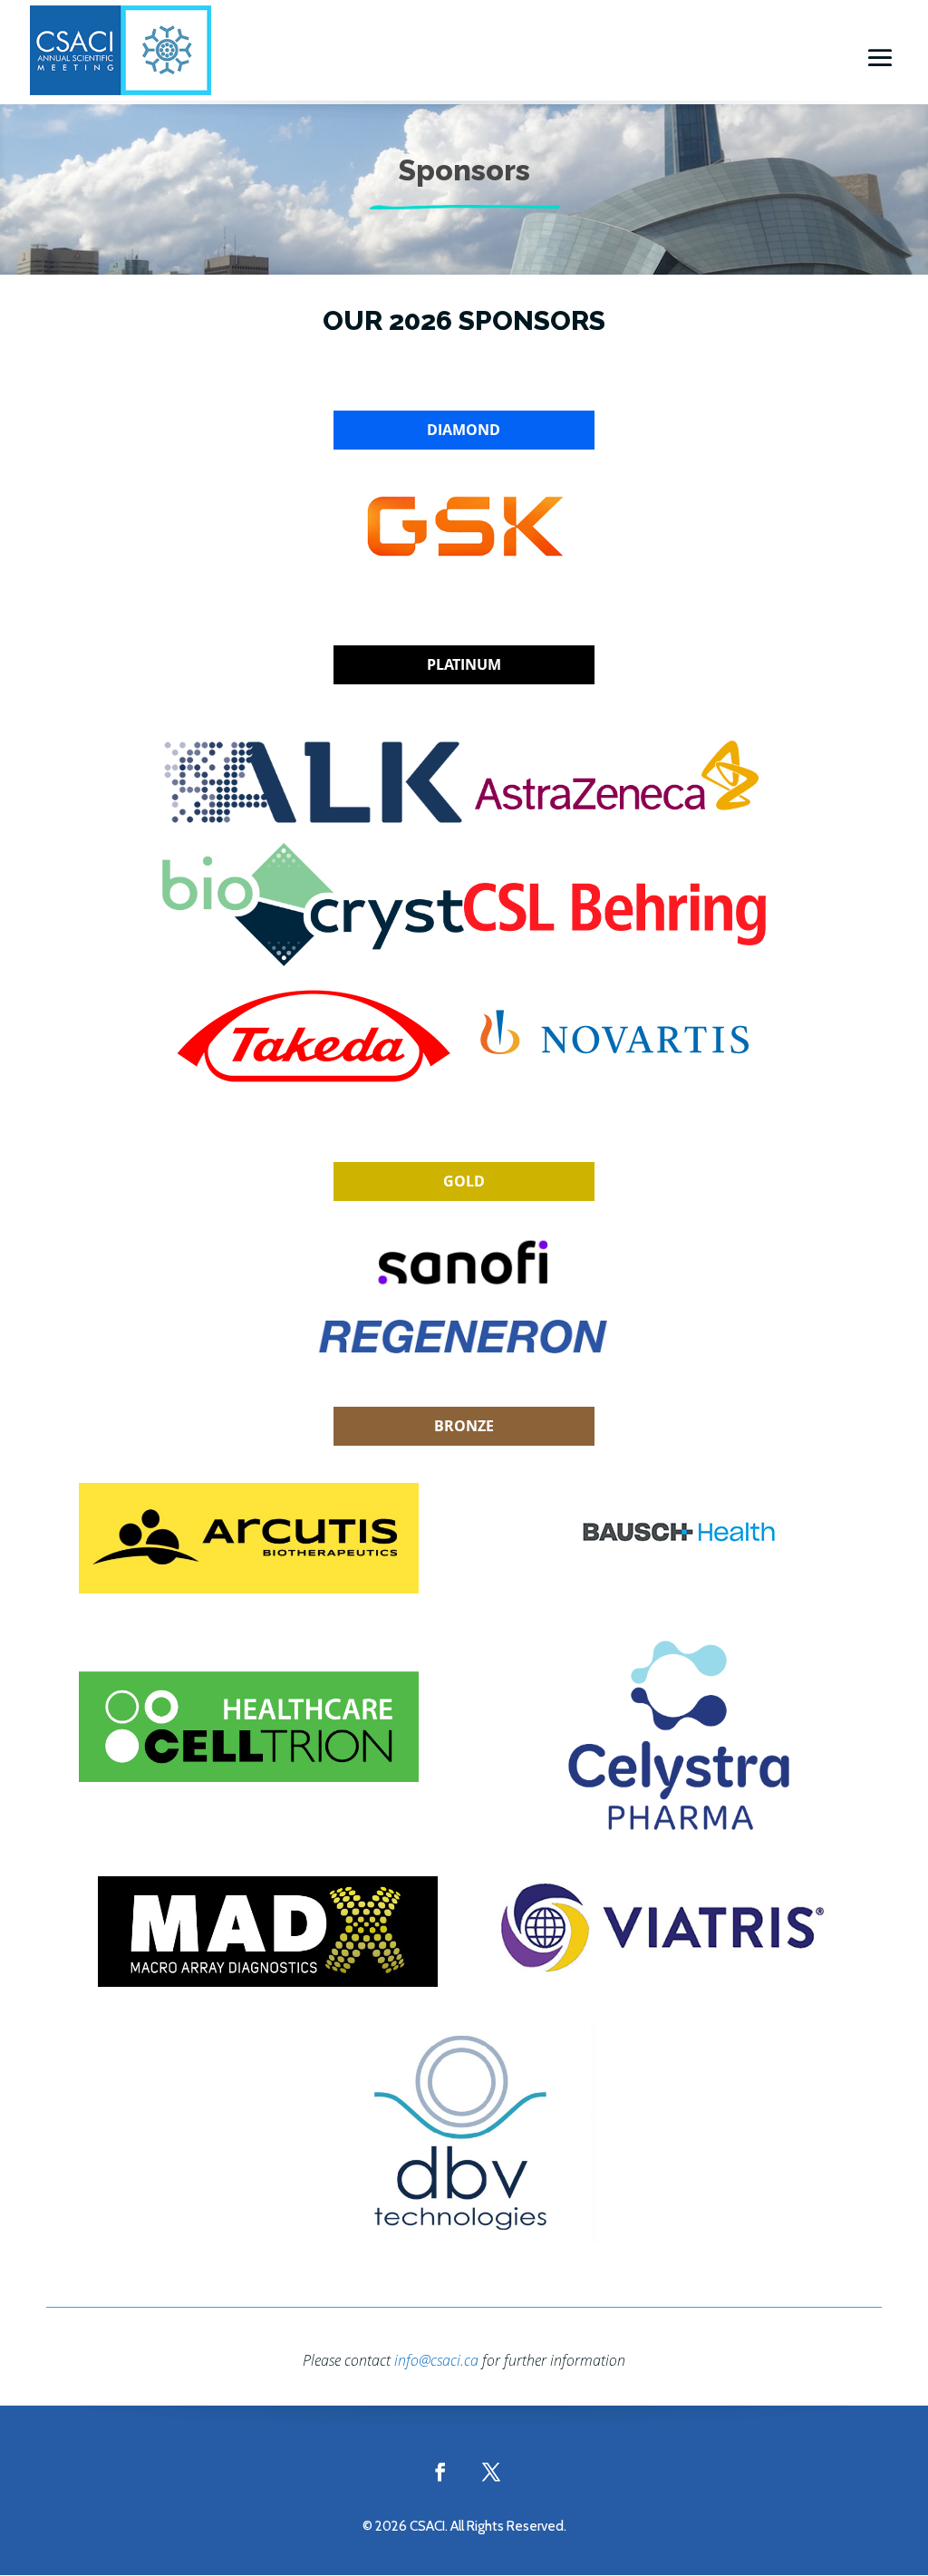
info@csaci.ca (436, 2360)
